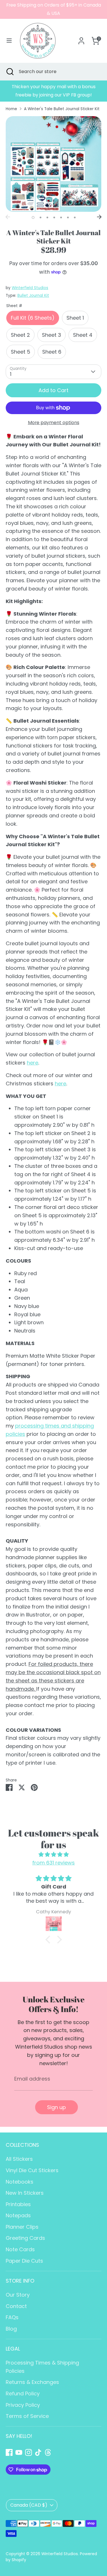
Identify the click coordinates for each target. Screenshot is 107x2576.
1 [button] (33, 217)
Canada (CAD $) (29, 2505)
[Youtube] (19, 2452)
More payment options (54, 423)
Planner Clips (22, 2227)
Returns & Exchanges (32, 2382)
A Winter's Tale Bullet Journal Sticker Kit (62, 109)
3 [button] (47, 217)
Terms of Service (27, 2416)
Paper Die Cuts (24, 2261)
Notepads (18, 2215)
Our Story (18, 2295)
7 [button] (75, 217)
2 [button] (41, 217)
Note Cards (20, 2249)
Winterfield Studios (30, 288)
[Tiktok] (38, 2452)
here (33, 1063)
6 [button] (68, 217)
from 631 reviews (53, 1863)
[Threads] (48, 2452)
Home (11, 109)
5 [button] (61, 217)
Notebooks (20, 2182)
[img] (53, 1855)
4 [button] (54, 217)
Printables (18, 2204)
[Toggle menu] (9, 41)
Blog (11, 2329)
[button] (49, 1940)
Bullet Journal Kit (33, 296)
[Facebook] (9, 2452)
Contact (16, 2306)
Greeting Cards (25, 2238)
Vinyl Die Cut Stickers (32, 2170)
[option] (53, 91)
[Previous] (8, 217)
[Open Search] (9, 72)
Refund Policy (23, 2393)
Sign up (56, 2107)
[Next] (99, 217)
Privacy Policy (23, 2405)
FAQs (12, 2317)
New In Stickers (25, 2193)
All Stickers (19, 2159)
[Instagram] (29, 2452)
